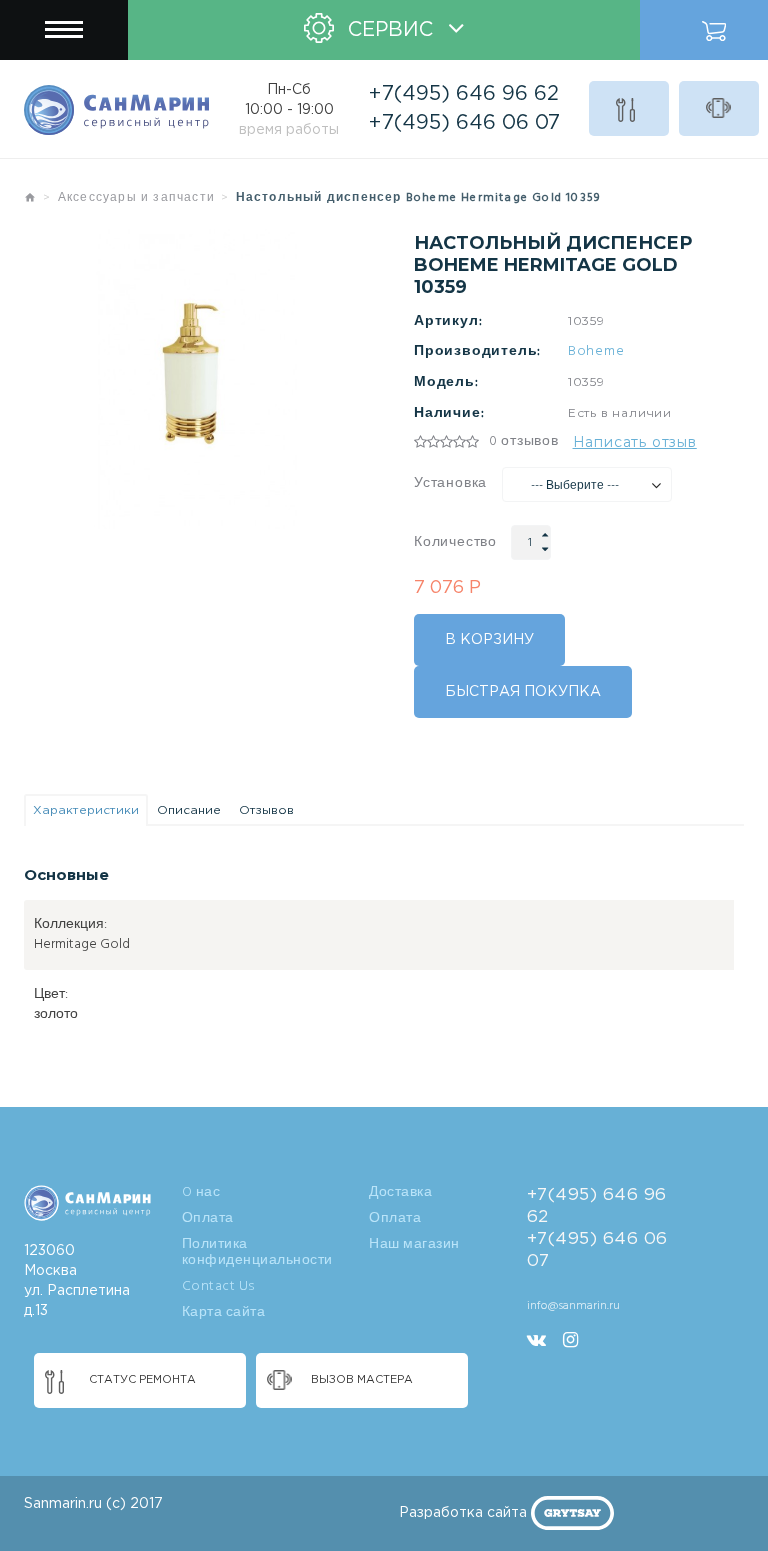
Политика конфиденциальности (257, 1253)
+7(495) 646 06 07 (464, 123)
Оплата (208, 1219)
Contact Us (218, 1287)
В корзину (489, 640)
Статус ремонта (629, 108)
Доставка (400, 1193)
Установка (450, 483)
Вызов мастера (719, 108)
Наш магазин (414, 1245)
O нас (201, 1193)
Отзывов (266, 810)
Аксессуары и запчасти (136, 198)
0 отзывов (524, 442)
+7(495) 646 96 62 (464, 94)
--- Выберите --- (575, 486)
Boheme (596, 352)
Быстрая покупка (523, 692)
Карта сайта (224, 1313)
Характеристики (86, 810)
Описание (189, 810)
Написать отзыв (635, 442)
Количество (455, 543)
